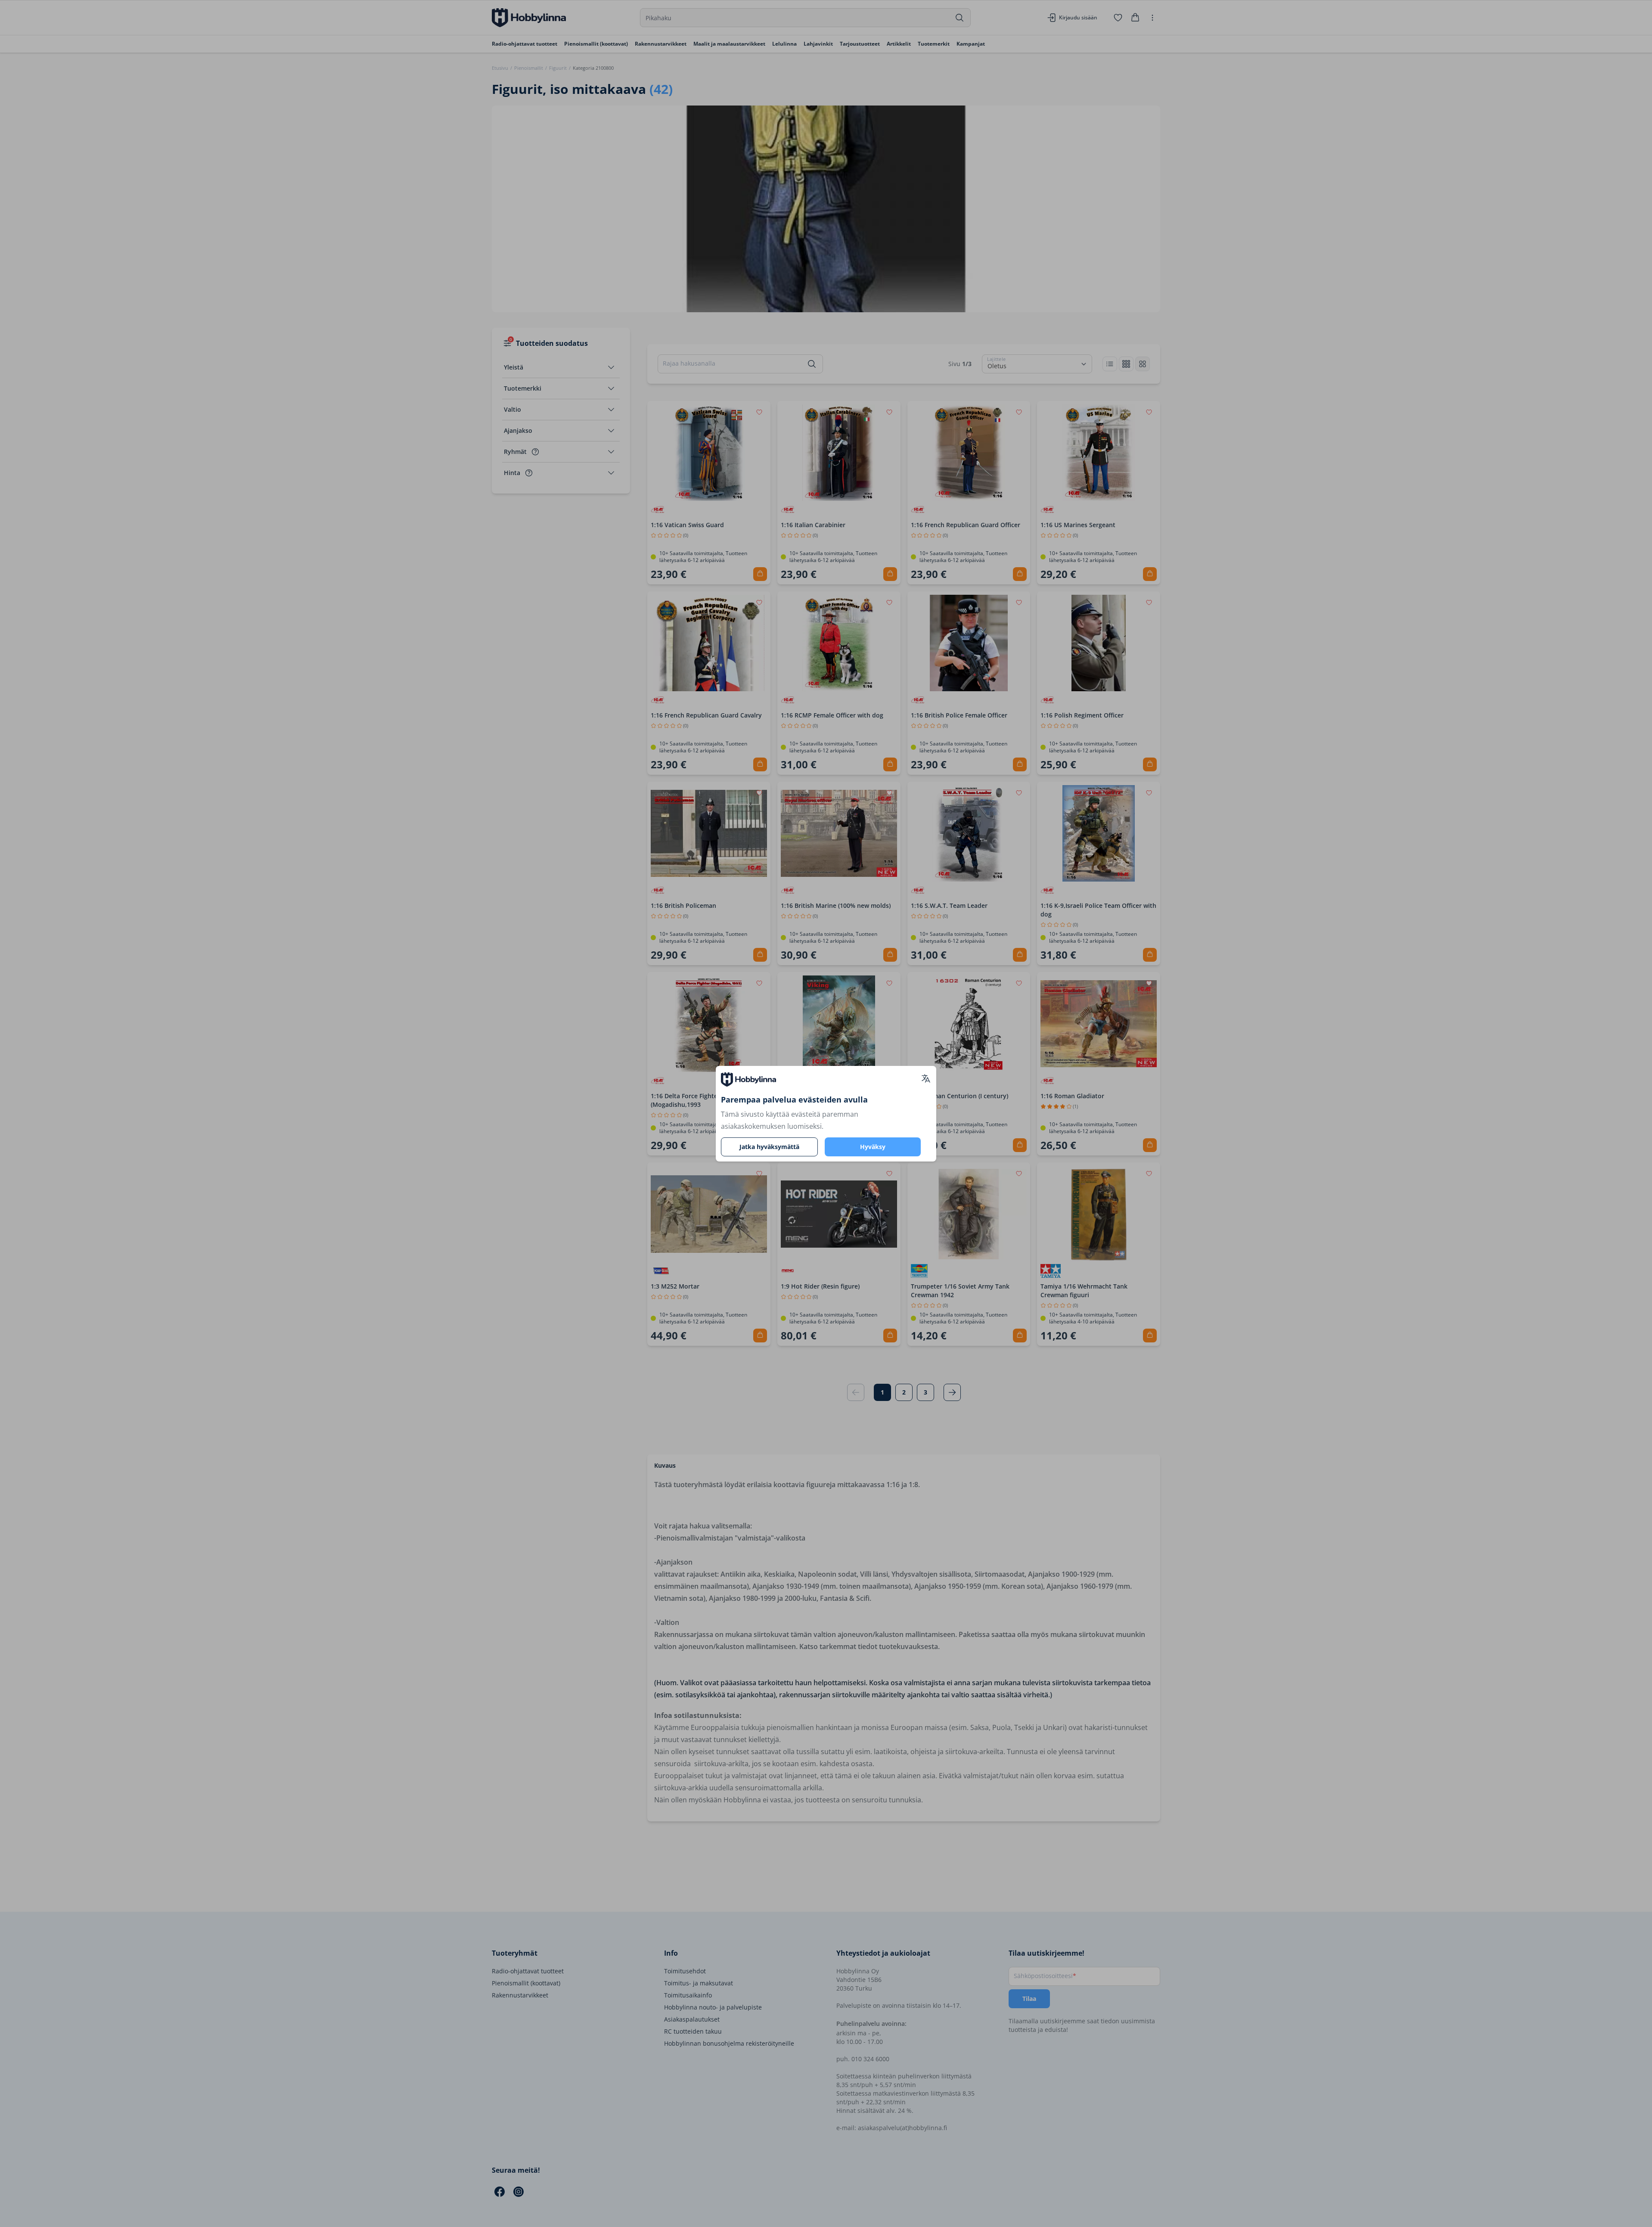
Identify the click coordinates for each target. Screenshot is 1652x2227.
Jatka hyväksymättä (769, 1147)
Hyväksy (873, 1147)
